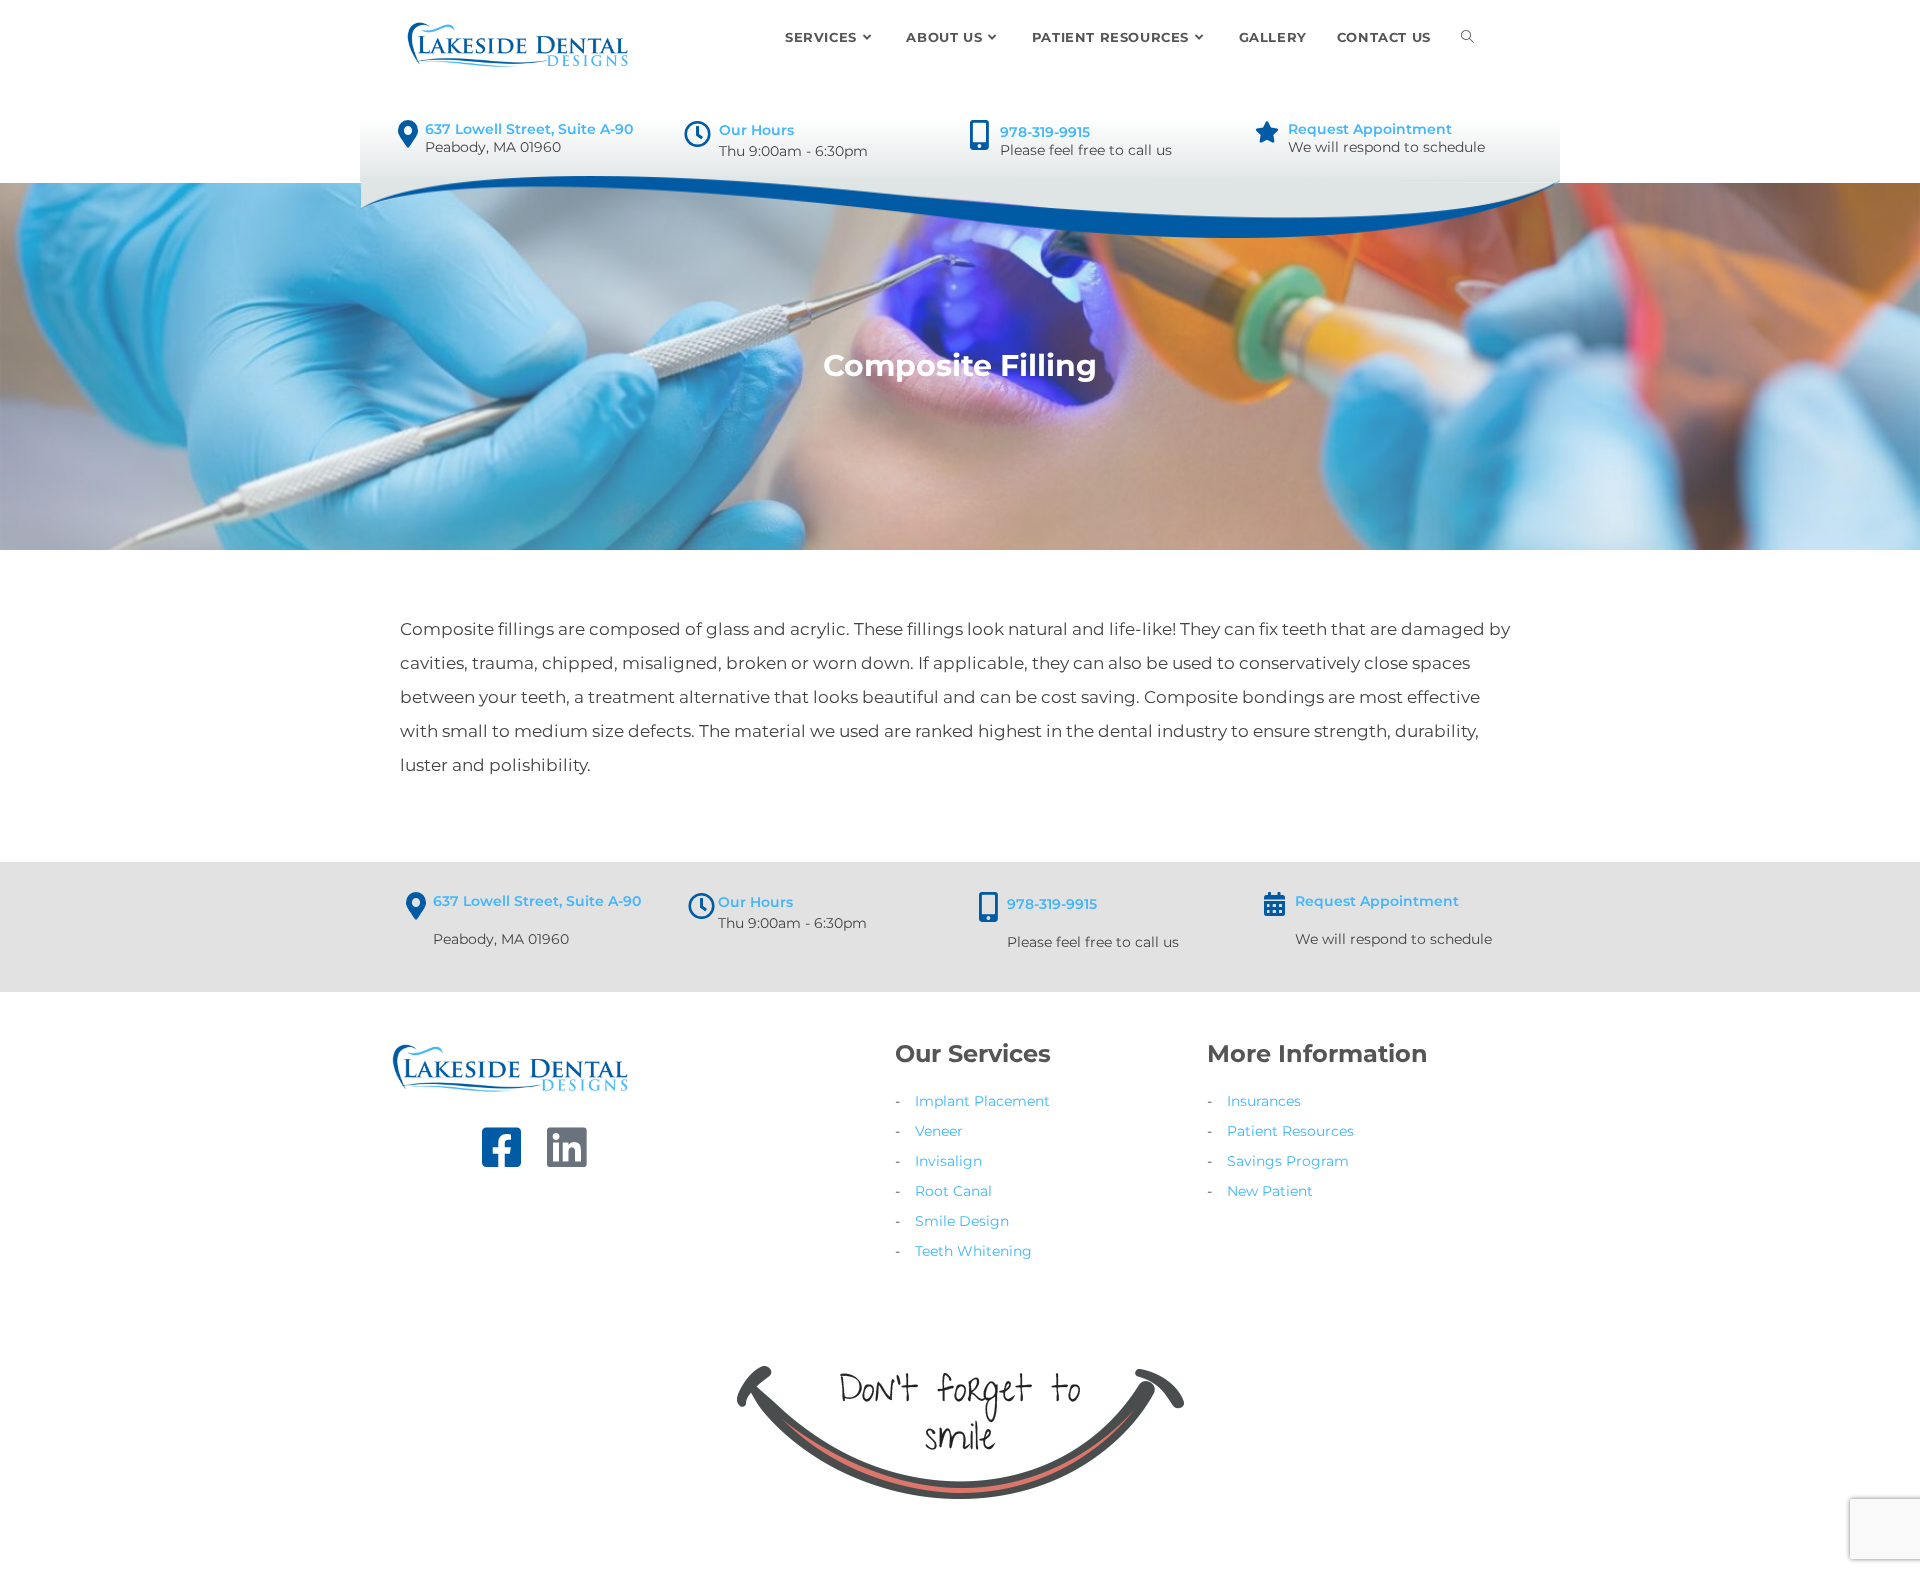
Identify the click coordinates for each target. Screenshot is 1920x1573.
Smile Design (962, 1221)
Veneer (939, 1131)
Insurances (1264, 1101)
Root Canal (953, 1191)
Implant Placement (982, 1101)
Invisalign (948, 1161)
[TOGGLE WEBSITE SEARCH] (1467, 37)
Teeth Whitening (973, 1251)
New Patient (1270, 1191)
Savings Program (1288, 1161)
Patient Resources (1290, 1131)
